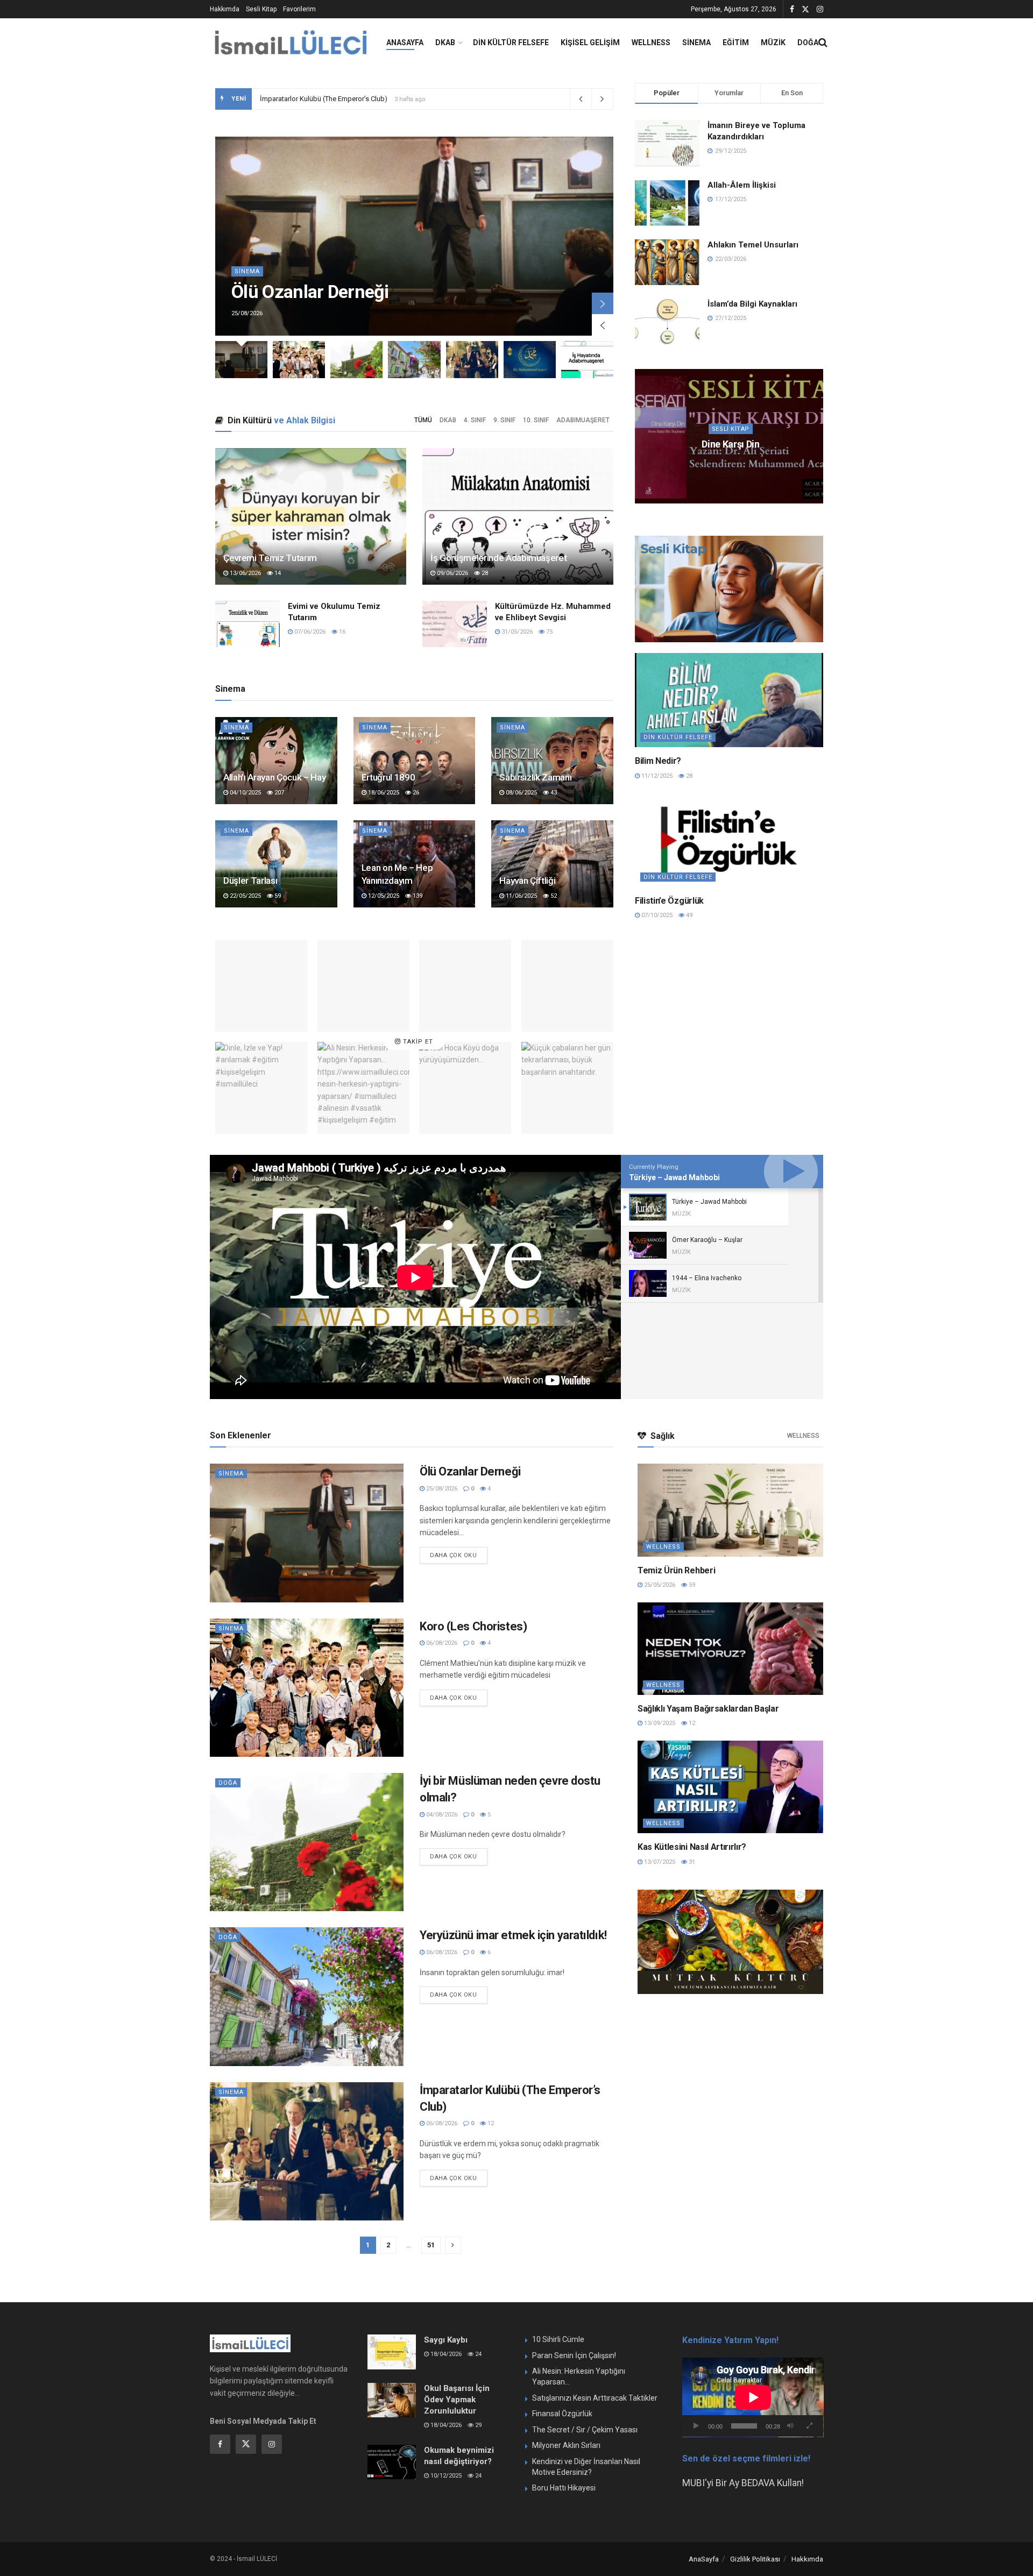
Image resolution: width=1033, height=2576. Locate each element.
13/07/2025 (659, 1862)
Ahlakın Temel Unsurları (753, 245)
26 (415, 793)
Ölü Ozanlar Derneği (310, 292)
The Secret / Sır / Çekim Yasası (585, 2430)
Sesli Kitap (261, 9)
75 (549, 632)
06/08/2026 (441, 1643)
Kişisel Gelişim (590, 42)
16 (341, 632)
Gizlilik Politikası (755, 2559)
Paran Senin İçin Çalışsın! (574, 2355)
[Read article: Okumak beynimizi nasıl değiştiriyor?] (392, 2462)
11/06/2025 (521, 896)
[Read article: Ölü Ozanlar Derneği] (307, 1533)
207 (278, 793)
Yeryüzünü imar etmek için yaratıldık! (513, 1935)
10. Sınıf (536, 420)
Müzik (773, 42)
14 (277, 573)
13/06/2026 (245, 573)
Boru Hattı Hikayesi (564, 2488)
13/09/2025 (659, 1723)
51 (431, 2245)
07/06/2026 (309, 632)
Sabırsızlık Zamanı (535, 777)
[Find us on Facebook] (792, 9)
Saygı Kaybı (446, 2340)
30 (755, 465)
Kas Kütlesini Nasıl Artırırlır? (692, 1847)
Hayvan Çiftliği (527, 881)
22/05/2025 (245, 896)
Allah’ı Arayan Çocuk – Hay (274, 777)
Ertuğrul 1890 (388, 777)
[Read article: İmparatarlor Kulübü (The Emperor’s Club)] (307, 2151)
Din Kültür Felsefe (511, 42)
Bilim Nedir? (658, 761)
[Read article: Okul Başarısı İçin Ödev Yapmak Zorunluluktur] (392, 2400)
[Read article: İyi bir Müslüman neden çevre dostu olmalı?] (729, 436)
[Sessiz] (790, 2426)
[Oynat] (696, 2426)
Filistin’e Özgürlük (669, 901)
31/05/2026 (516, 632)
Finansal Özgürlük (562, 2414)
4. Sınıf (475, 420)
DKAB (445, 42)
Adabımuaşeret (583, 420)
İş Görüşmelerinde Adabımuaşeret (498, 558)
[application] (753, 2397)
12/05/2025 (383, 896)
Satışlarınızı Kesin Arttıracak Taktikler (595, 2398)
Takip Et (417, 1042)
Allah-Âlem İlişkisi (742, 185)
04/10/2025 (245, 793)
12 (490, 2123)
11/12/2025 (656, 776)
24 (477, 2354)
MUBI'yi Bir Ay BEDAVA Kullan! (743, 2483)
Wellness (651, 42)
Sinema (696, 42)
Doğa (808, 42)
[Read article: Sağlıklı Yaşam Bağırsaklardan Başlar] (730, 1649)
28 (484, 573)
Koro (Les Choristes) (292, 99)
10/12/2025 (445, 2476)
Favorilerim (299, 9)
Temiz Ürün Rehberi (676, 1570)
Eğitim (736, 42)
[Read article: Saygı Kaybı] (392, 2352)
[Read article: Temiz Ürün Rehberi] (730, 1510)
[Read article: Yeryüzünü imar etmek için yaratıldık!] (729, 700)
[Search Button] (823, 42)
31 (691, 1862)
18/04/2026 (445, 2354)
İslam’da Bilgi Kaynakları (752, 304)
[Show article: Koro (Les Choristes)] (299, 360)
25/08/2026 (441, 1489)
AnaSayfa (405, 42)
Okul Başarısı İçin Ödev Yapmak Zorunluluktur (457, 2400)
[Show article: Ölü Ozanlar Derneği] (241, 360)
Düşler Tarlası (250, 881)
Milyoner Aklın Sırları (566, 2445)
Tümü (423, 420)
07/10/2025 (656, 915)
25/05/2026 (659, 1585)
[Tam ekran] (809, 2426)
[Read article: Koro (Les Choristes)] (356, 360)
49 (688, 915)
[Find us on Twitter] (805, 9)
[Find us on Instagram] (820, 9)
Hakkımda (225, 9)
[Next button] (603, 303)
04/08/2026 (441, 1815)
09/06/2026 (452, 573)
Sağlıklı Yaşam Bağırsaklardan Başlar (708, 1709)
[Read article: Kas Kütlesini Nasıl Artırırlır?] (730, 1787)
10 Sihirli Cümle (558, 2339)
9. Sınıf (504, 420)
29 (477, 2425)
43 (553, 793)
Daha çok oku (459, 1553)
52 (553, 896)
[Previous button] (603, 325)
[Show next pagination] (453, 2245)
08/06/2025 (521, 793)
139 (417, 896)
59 (277, 896)
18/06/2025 (383, 793)
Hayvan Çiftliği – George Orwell (731, 444)
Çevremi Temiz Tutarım (270, 558)
